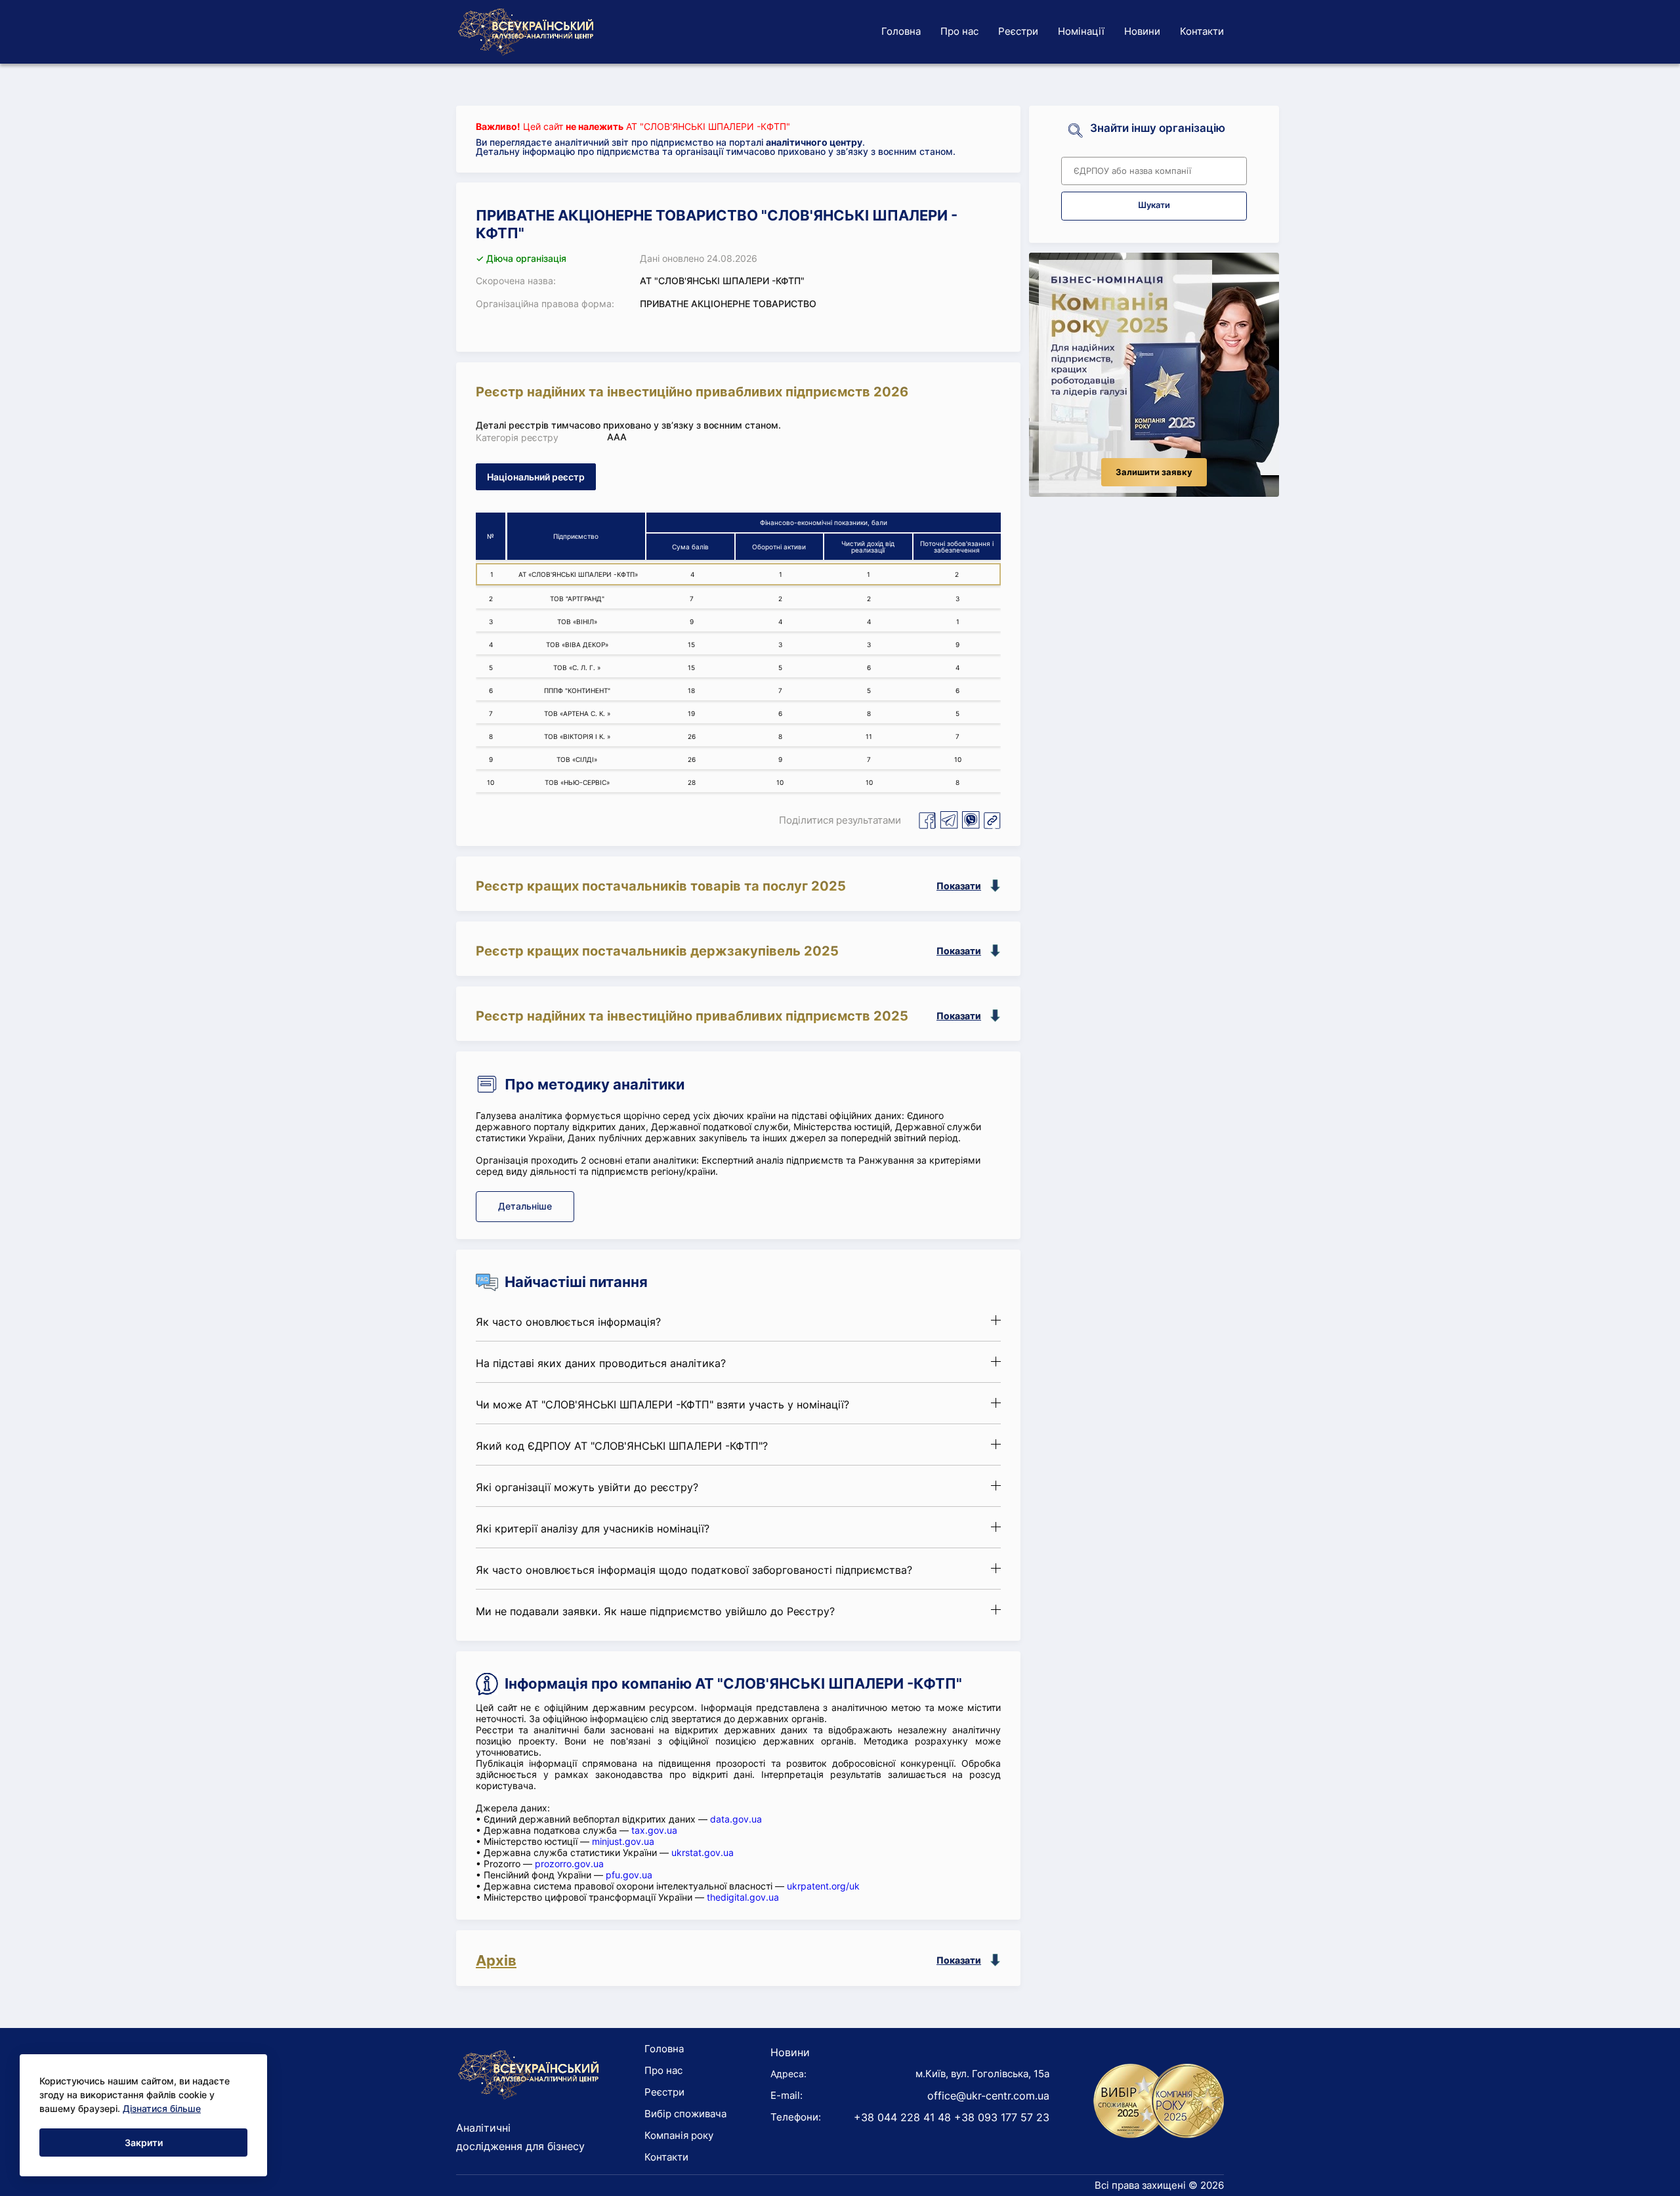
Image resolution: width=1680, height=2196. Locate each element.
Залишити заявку (1154, 472)
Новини (1142, 31)
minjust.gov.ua (623, 1841)
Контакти (1202, 31)
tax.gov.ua (654, 1830)
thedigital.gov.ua (743, 1897)
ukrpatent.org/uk (823, 1886)
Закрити (144, 2143)
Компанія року (679, 2135)
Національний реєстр (536, 477)
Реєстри (1018, 31)
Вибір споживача (685, 2114)
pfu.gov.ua (629, 1875)
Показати (959, 886)
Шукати (1154, 205)
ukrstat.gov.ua (703, 1852)
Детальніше (525, 1206)
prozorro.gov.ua (569, 1864)
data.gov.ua (736, 1819)
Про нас (959, 31)
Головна (901, 31)
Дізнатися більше (162, 2108)
